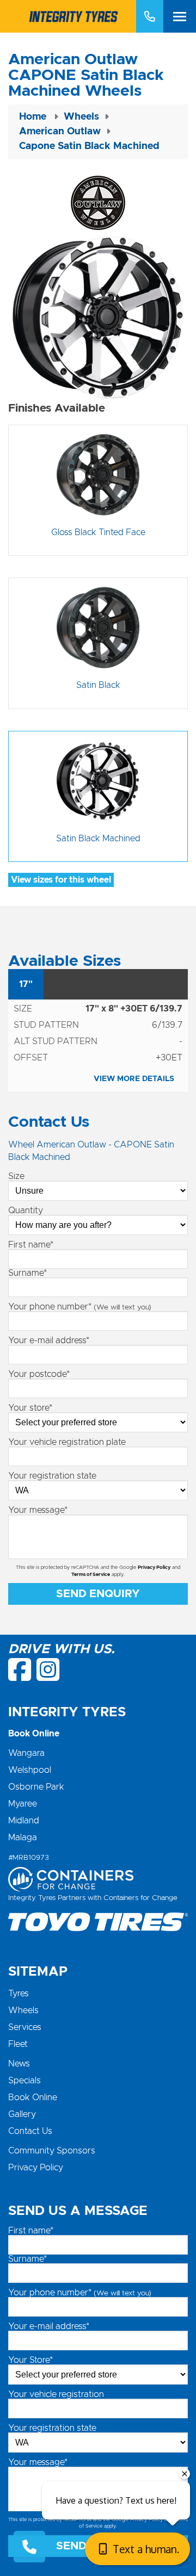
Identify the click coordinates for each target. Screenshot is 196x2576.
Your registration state (52, 1476)
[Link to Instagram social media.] (48, 1669)
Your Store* (30, 2360)
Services (25, 2027)
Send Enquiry (98, 1594)
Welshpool (30, 1770)
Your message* (38, 1510)
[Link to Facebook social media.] (20, 1669)
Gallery (22, 2114)
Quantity (26, 1211)
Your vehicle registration (56, 2394)
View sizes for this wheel (61, 880)
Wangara (26, 1753)
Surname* (27, 1273)
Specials (24, 2081)
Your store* (30, 1408)
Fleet (18, 2044)
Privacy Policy (154, 1568)
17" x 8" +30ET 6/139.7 (134, 1009)
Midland (24, 1821)
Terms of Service (91, 1575)
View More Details (134, 1079)
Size (16, 1176)
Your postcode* (39, 1374)
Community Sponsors (52, 2151)
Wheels (23, 2010)
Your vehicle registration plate (67, 1442)
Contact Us (30, 2131)
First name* (31, 1245)
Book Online (33, 2097)
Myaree (23, 1804)
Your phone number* (80, 1307)
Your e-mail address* (49, 1340)
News (19, 2064)
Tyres (19, 1994)
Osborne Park (36, 1787)
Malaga (23, 1838)
